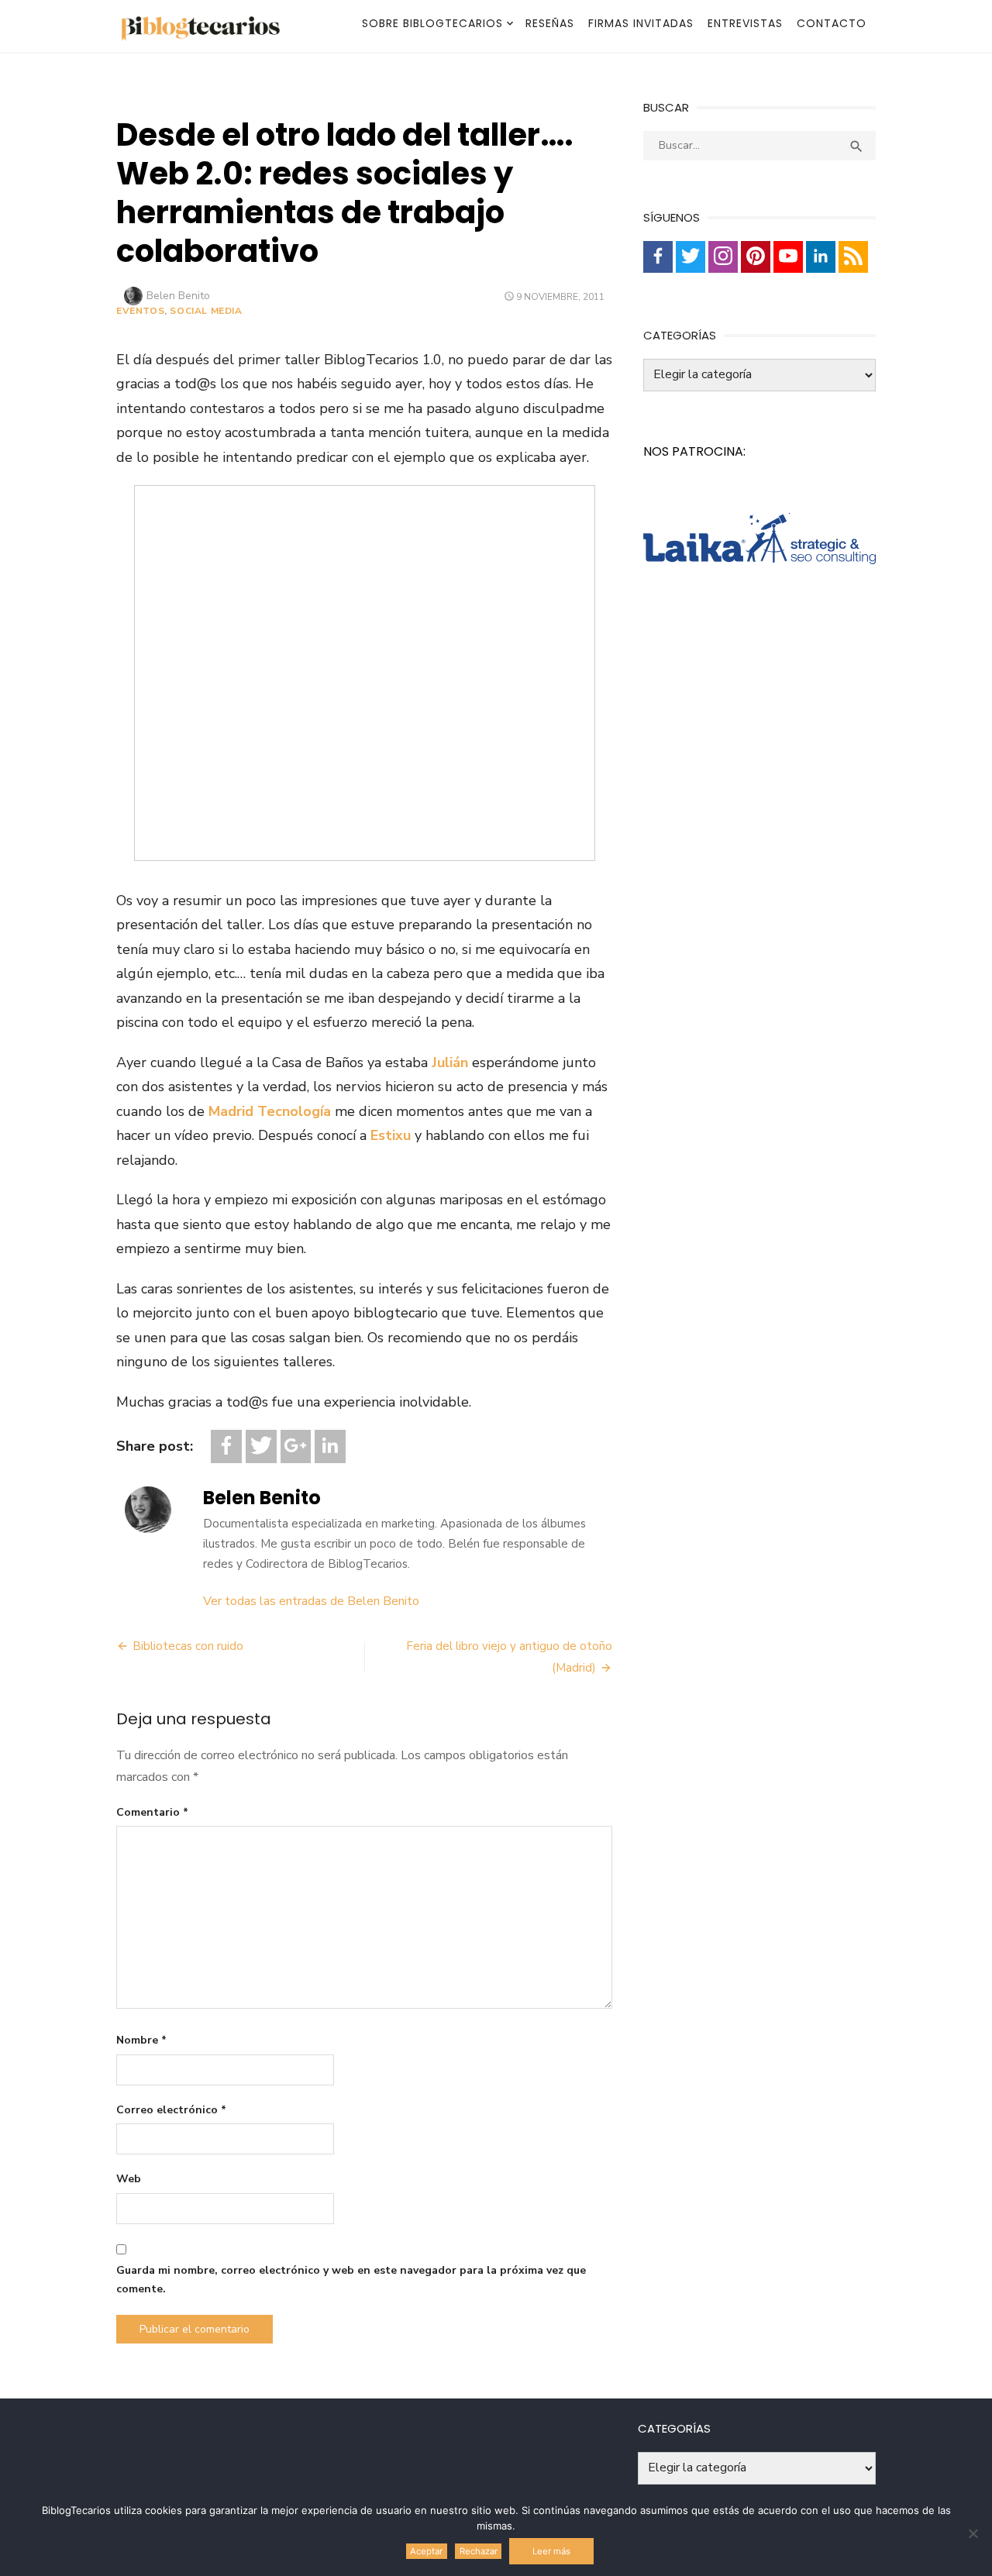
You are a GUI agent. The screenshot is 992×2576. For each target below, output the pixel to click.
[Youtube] (788, 257)
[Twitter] (261, 1446)
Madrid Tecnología (270, 1111)
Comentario (152, 1812)
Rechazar (479, 2551)
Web (129, 2179)
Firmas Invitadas (641, 23)
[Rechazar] (973, 2533)
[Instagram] (723, 257)
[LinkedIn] (330, 1446)
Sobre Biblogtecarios (432, 23)
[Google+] (296, 1446)
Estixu (391, 1135)
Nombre (141, 2040)
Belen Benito (178, 296)
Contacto (832, 23)
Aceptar (426, 2551)
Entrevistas (745, 23)
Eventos (140, 311)
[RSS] (853, 257)
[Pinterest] (756, 257)
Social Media (206, 311)
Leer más (551, 2551)
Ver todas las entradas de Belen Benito (311, 1601)
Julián (450, 1062)
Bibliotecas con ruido (188, 1646)
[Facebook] (226, 1446)
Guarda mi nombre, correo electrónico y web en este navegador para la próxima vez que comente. (351, 2280)
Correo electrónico (171, 2110)
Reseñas (550, 23)
